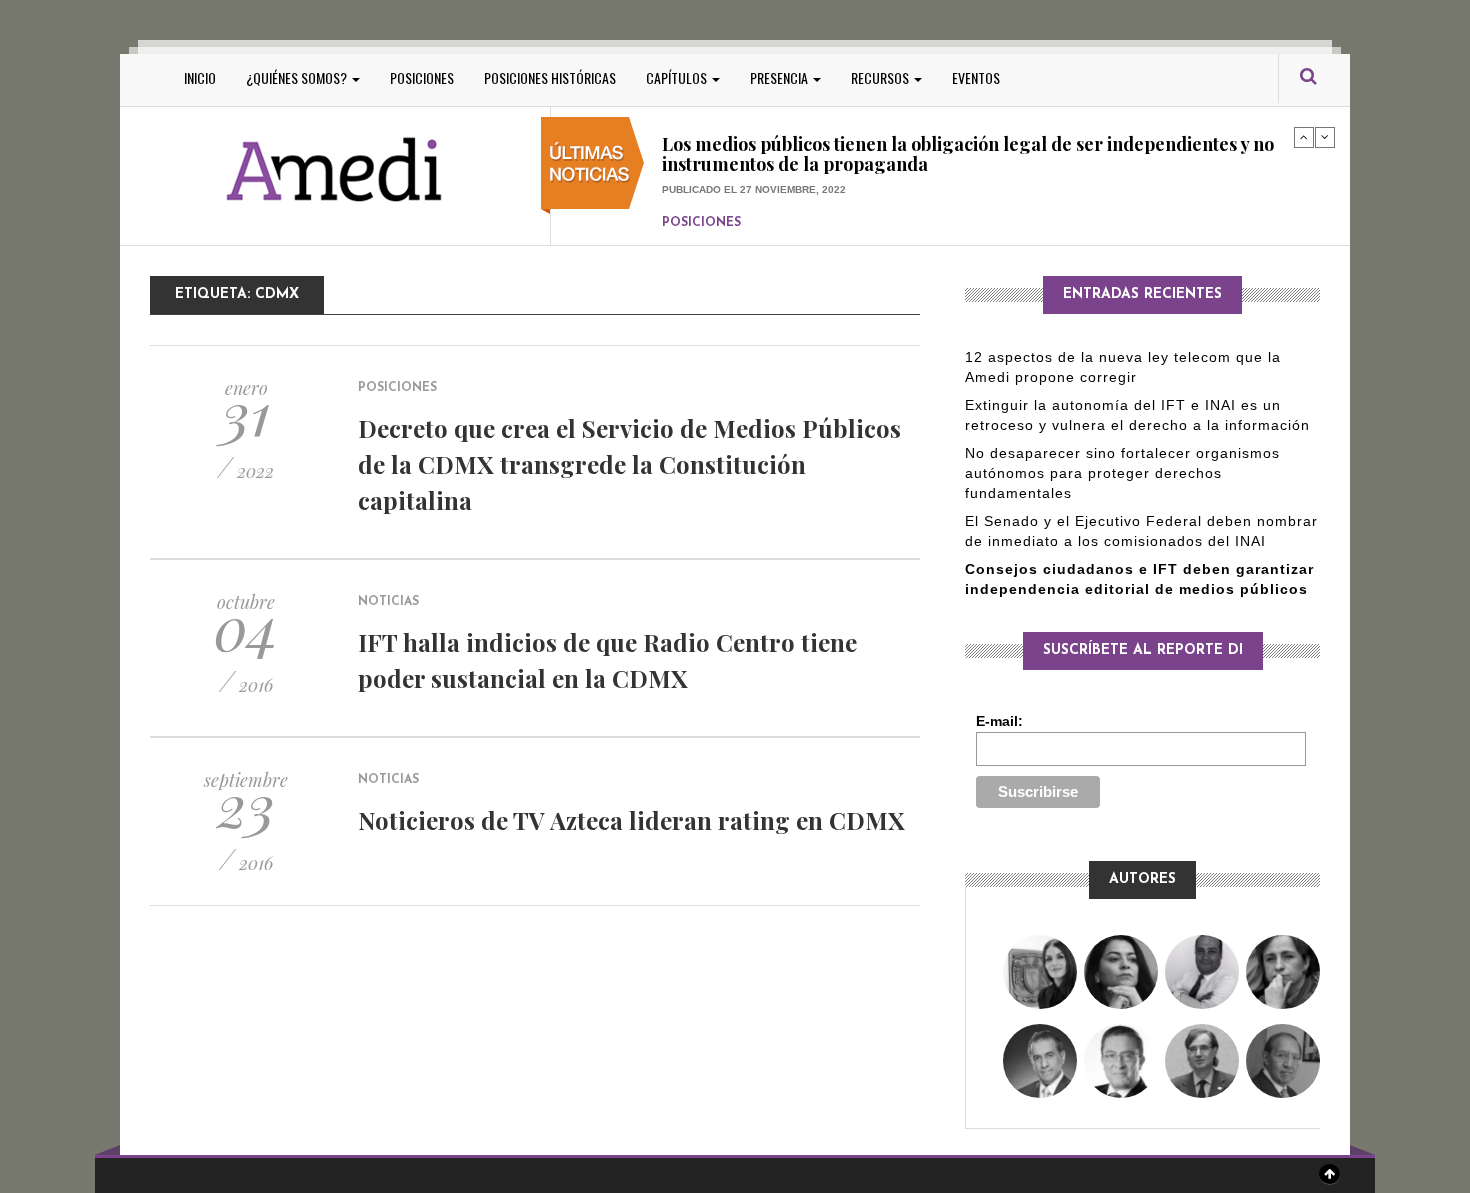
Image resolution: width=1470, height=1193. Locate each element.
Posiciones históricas (550, 77)
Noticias (388, 602)
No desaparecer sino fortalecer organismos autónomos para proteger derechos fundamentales (1122, 473)
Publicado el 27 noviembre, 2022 (754, 151)
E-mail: (999, 721)
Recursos (881, 77)
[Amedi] (335, 170)
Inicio (200, 77)
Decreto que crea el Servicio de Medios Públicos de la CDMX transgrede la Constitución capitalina (629, 464)
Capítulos (678, 77)
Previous (1304, 137)
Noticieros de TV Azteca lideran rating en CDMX (631, 820)
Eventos (976, 77)
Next (1325, 137)
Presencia (780, 77)
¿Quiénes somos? (298, 77)
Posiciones (422, 77)
